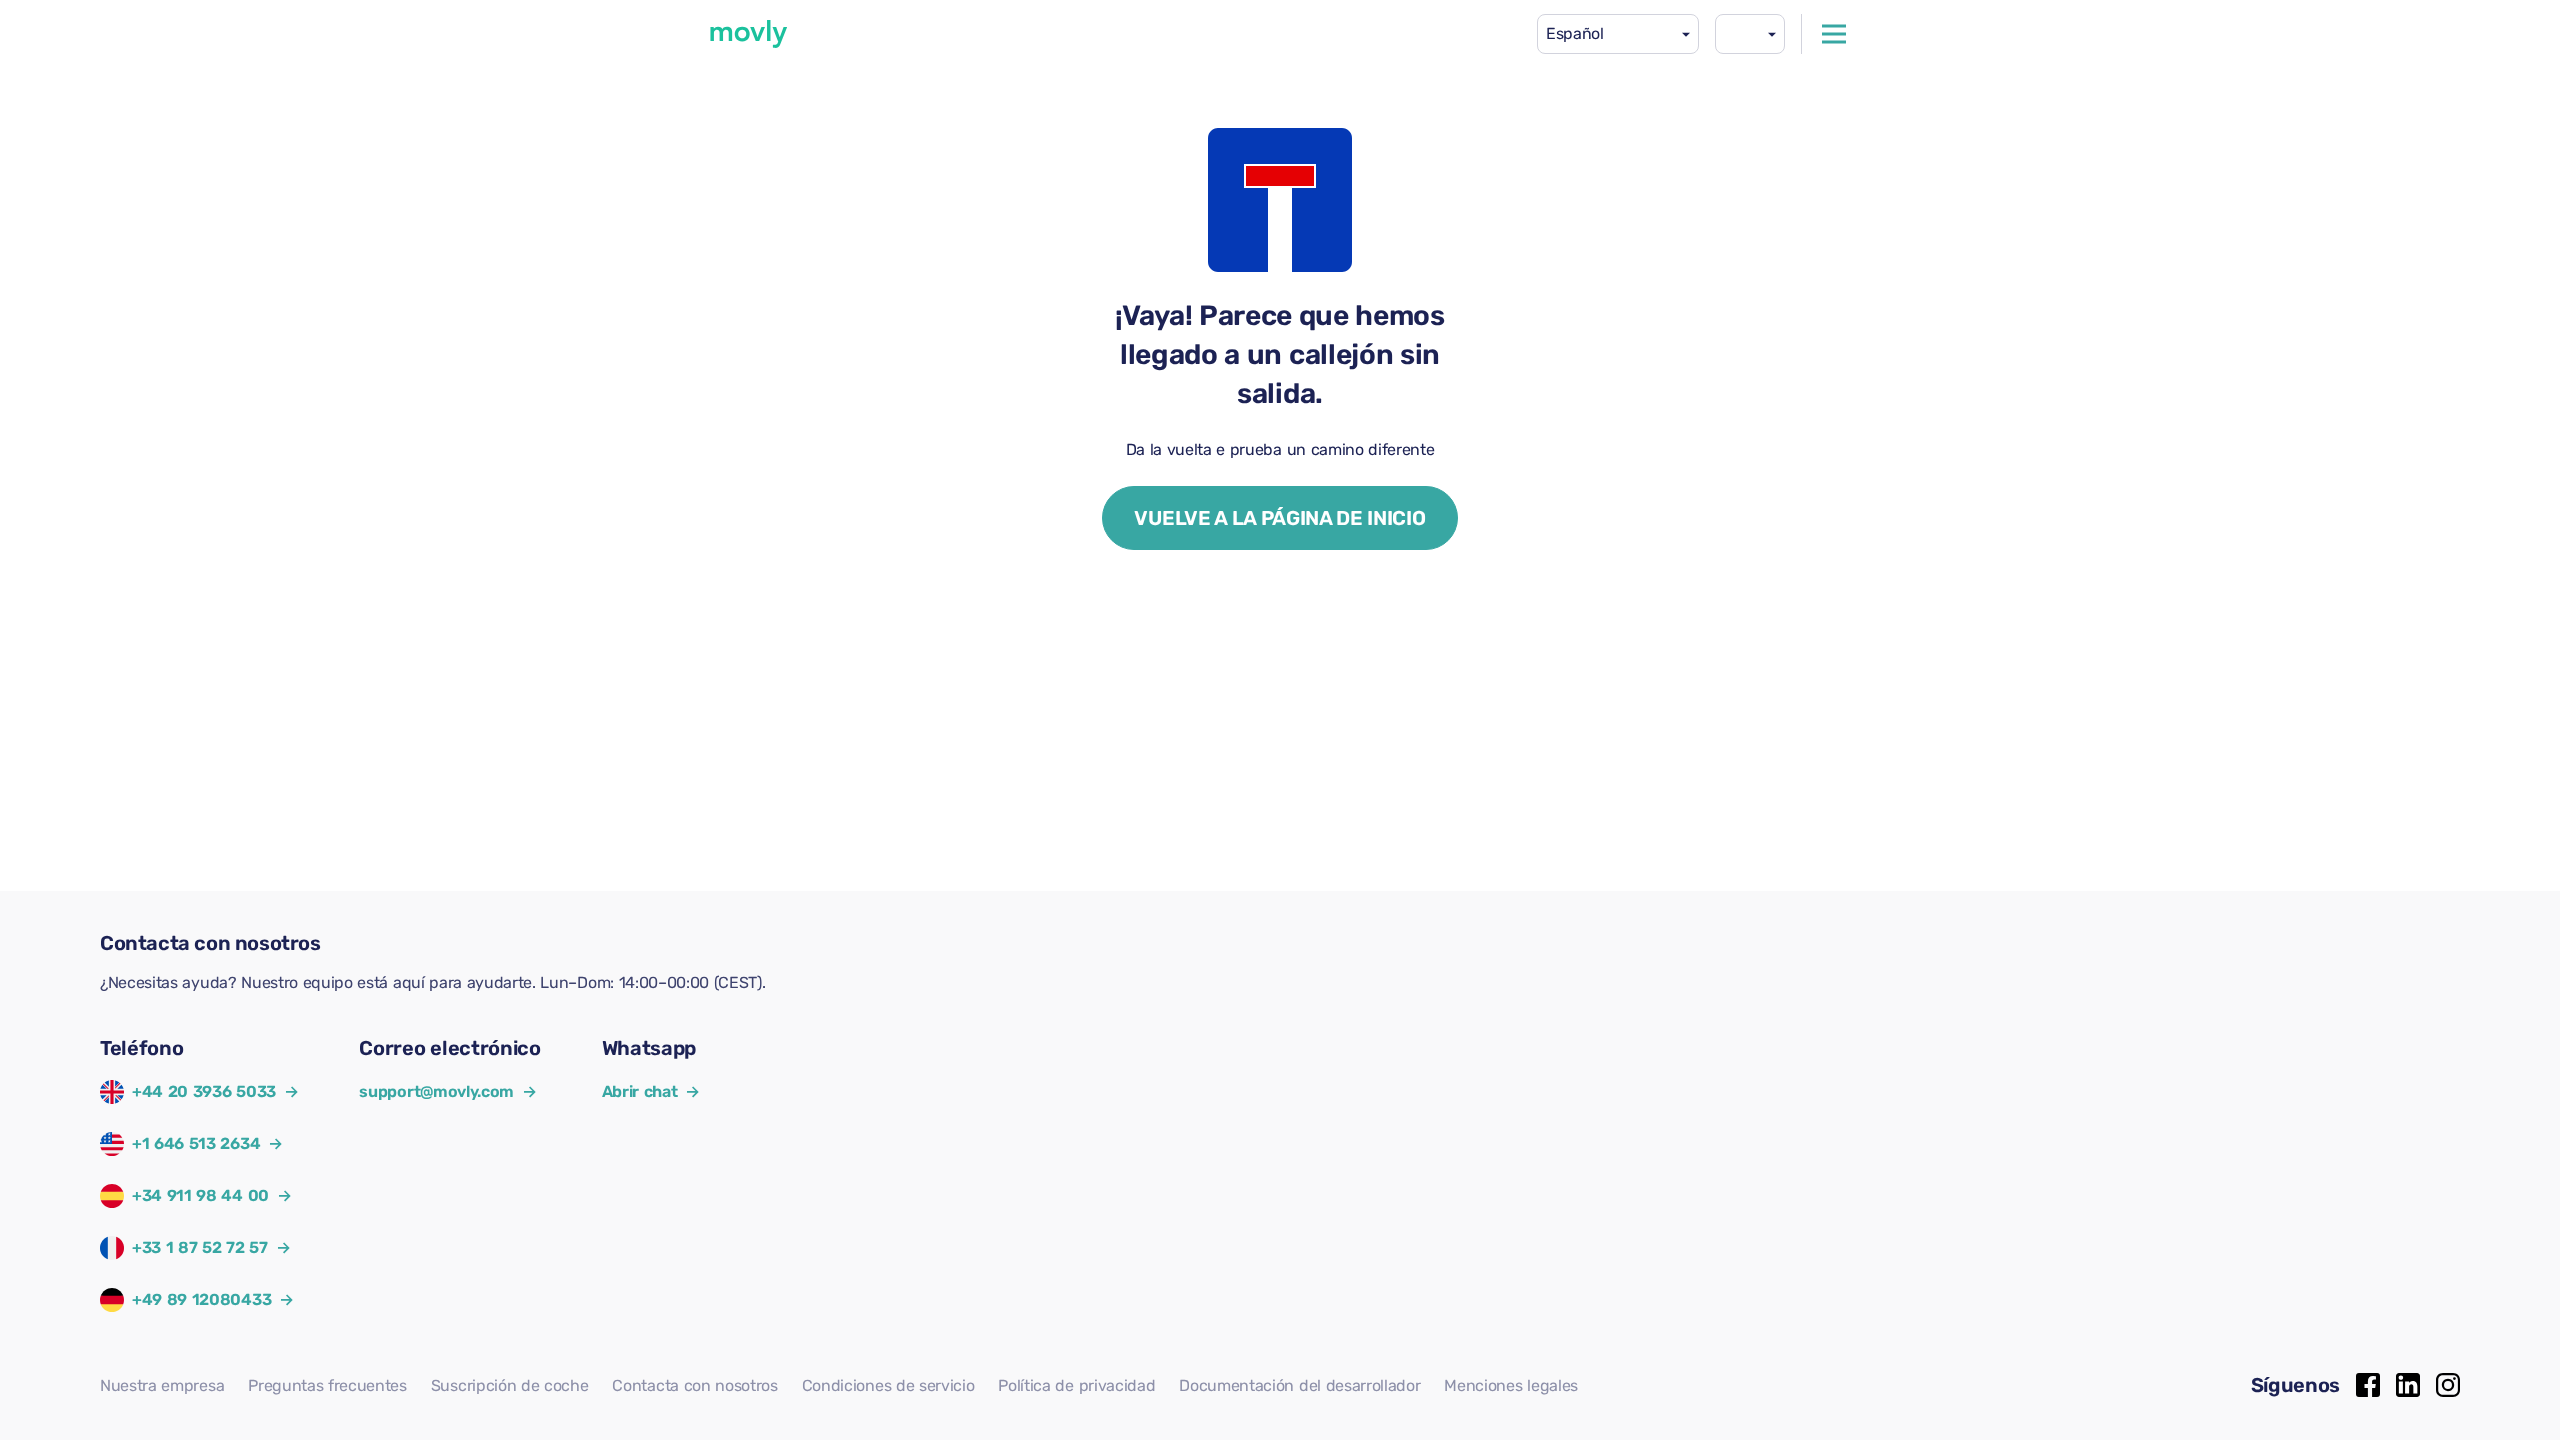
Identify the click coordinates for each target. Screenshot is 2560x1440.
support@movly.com (447, 1091)
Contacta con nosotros (694, 1385)
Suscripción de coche (510, 1385)
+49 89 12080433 (201, 1299)
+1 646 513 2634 (196, 1143)
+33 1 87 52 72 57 (200, 1247)
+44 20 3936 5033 (204, 1091)
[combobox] (1618, 34)
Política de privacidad (1076, 1385)
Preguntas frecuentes (327, 1385)
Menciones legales (1511, 1385)
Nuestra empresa (162, 1385)
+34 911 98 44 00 (200, 1195)
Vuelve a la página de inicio (1279, 518)
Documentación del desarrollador (1299, 1385)
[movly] (749, 34)
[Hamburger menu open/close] (1834, 34)
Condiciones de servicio (888, 1385)
